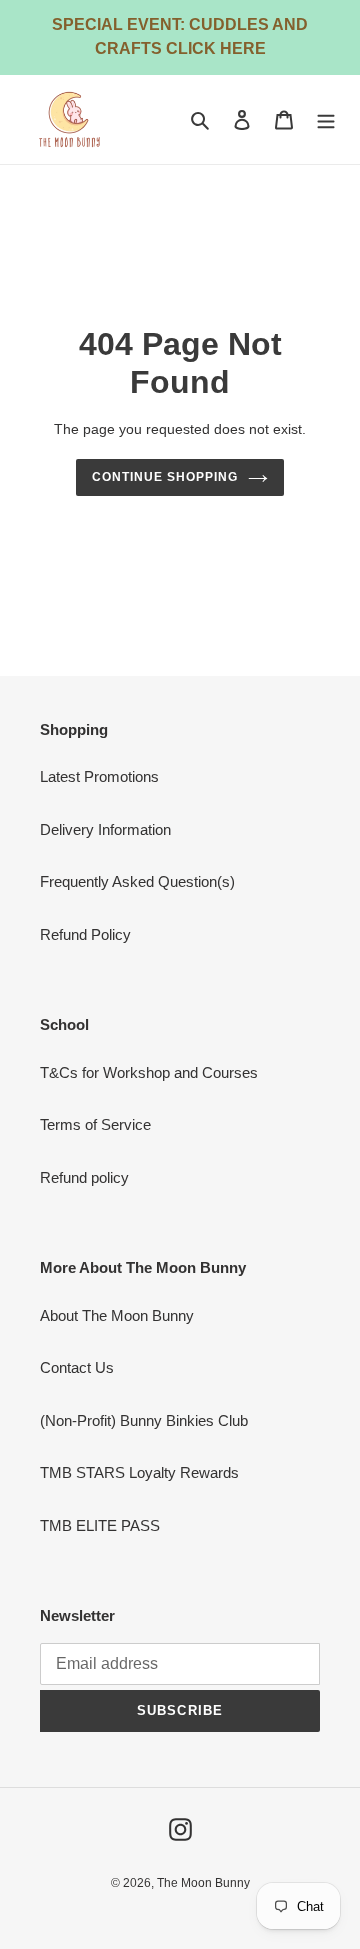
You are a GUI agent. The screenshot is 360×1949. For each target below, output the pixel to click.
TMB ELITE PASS (100, 1525)
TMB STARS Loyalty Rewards (139, 1472)
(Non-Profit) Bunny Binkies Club (144, 1420)
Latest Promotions (99, 776)
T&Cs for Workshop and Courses (149, 1072)
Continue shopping (165, 477)
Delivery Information (105, 829)
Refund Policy (85, 934)
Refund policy (84, 1177)
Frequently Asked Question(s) (137, 881)
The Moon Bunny (203, 1883)
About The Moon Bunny (117, 1315)
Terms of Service (95, 1124)
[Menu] (326, 119)
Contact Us (77, 1367)
